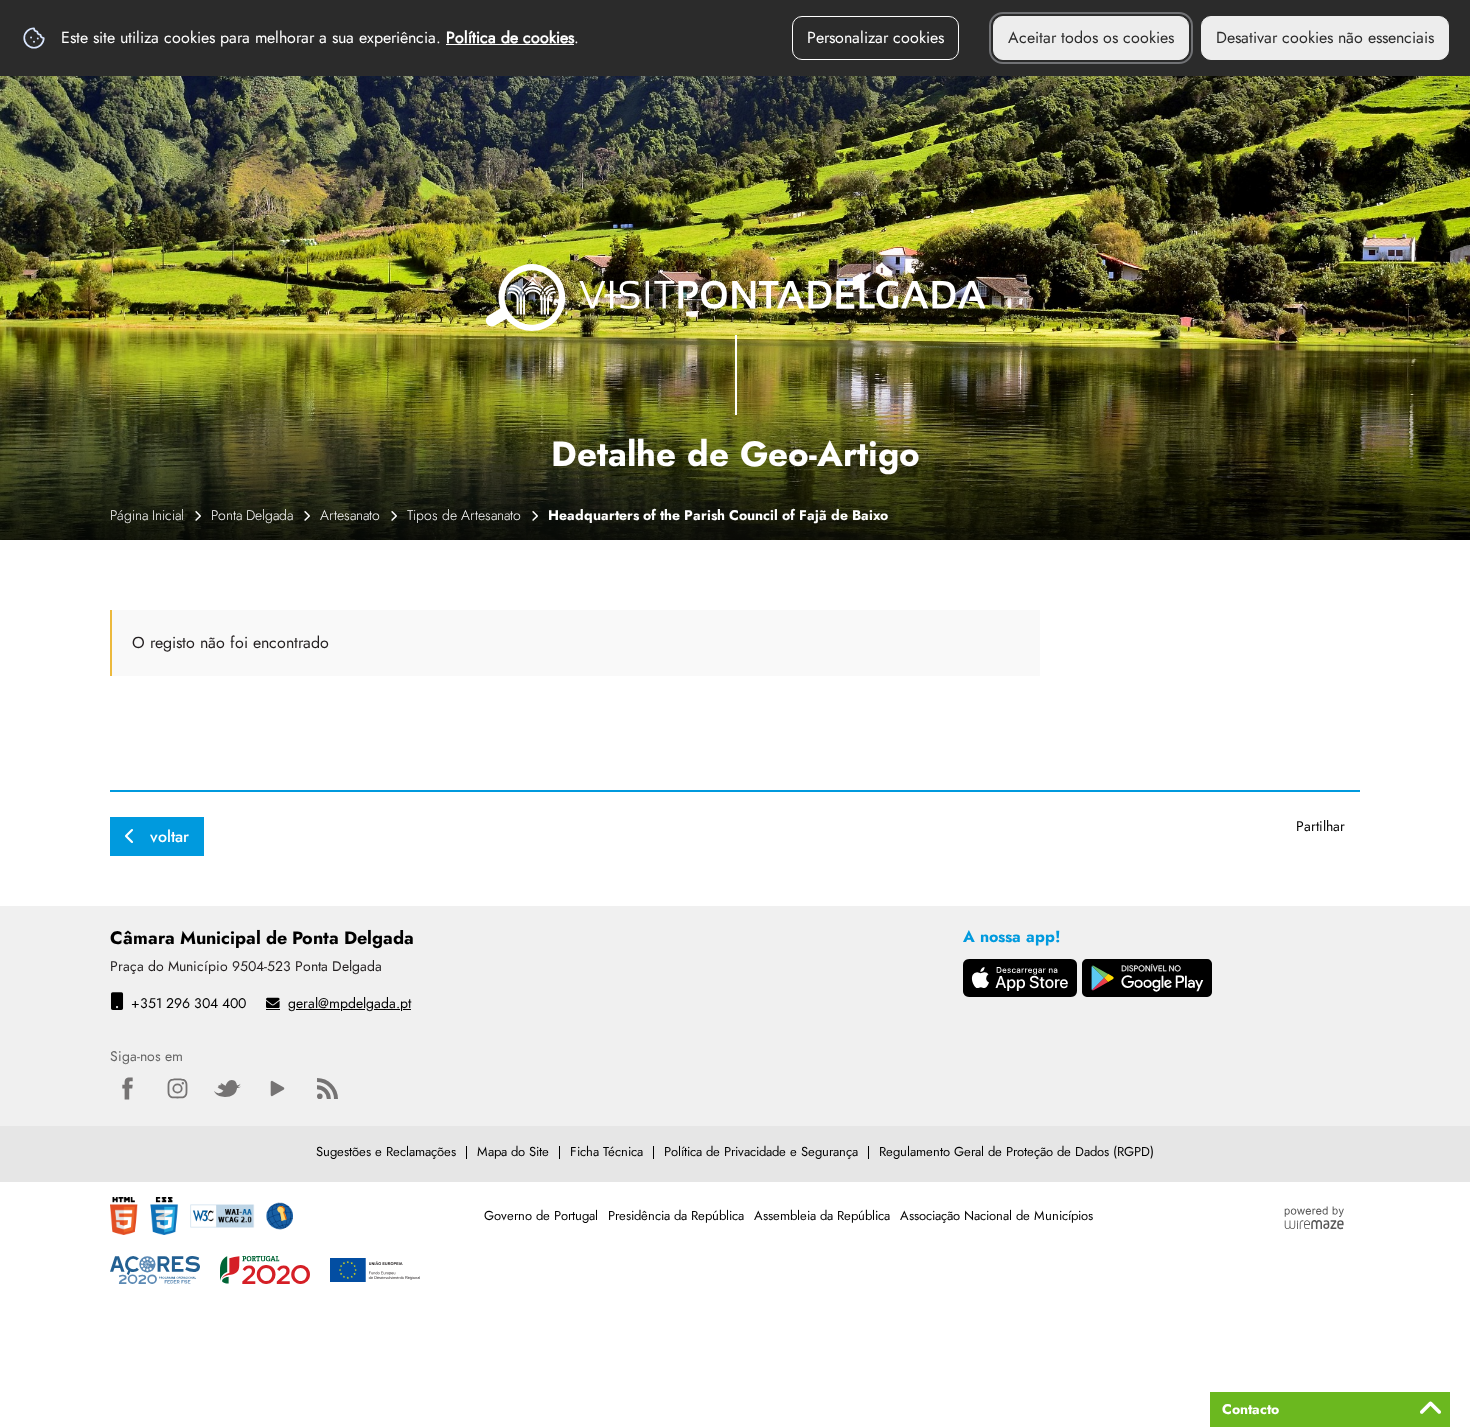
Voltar (169, 836)
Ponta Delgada (252, 515)
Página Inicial (147, 515)
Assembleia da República (822, 1215)
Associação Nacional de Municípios (996, 1215)
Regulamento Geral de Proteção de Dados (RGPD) (1016, 1151)
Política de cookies (510, 37)
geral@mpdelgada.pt (349, 1003)
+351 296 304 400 (188, 1003)
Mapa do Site (513, 1151)
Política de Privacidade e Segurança (761, 1151)
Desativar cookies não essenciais (1325, 37)
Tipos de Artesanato (464, 515)
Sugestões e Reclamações (386, 1151)
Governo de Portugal (541, 1215)
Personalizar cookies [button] (875, 37)
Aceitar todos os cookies (1091, 37)
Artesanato (350, 515)
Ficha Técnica (606, 1151)
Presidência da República (676, 1215)
